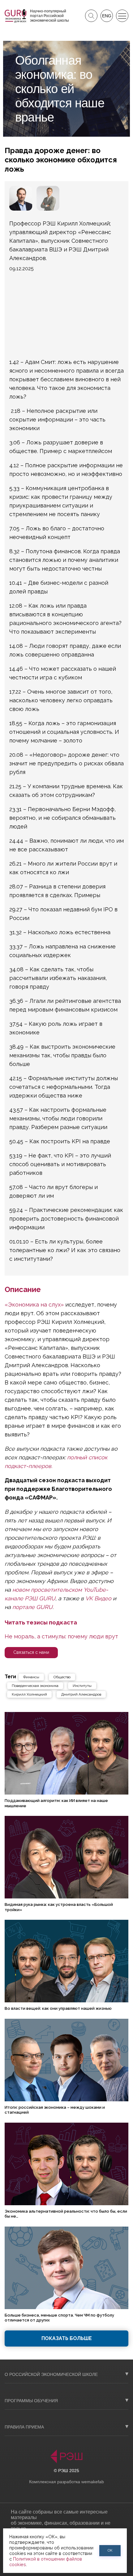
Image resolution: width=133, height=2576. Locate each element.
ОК (110, 2550)
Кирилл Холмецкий (29, 1694)
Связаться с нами (31, 1652)
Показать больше (67, 2338)
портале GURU (32, 1607)
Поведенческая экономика (35, 1686)
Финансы (31, 1677)
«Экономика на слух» (35, 1305)
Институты (82, 1686)
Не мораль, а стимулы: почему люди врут (61, 1636)
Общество (62, 1677)
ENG (107, 16)
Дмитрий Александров (81, 1694)
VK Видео (98, 1598)
